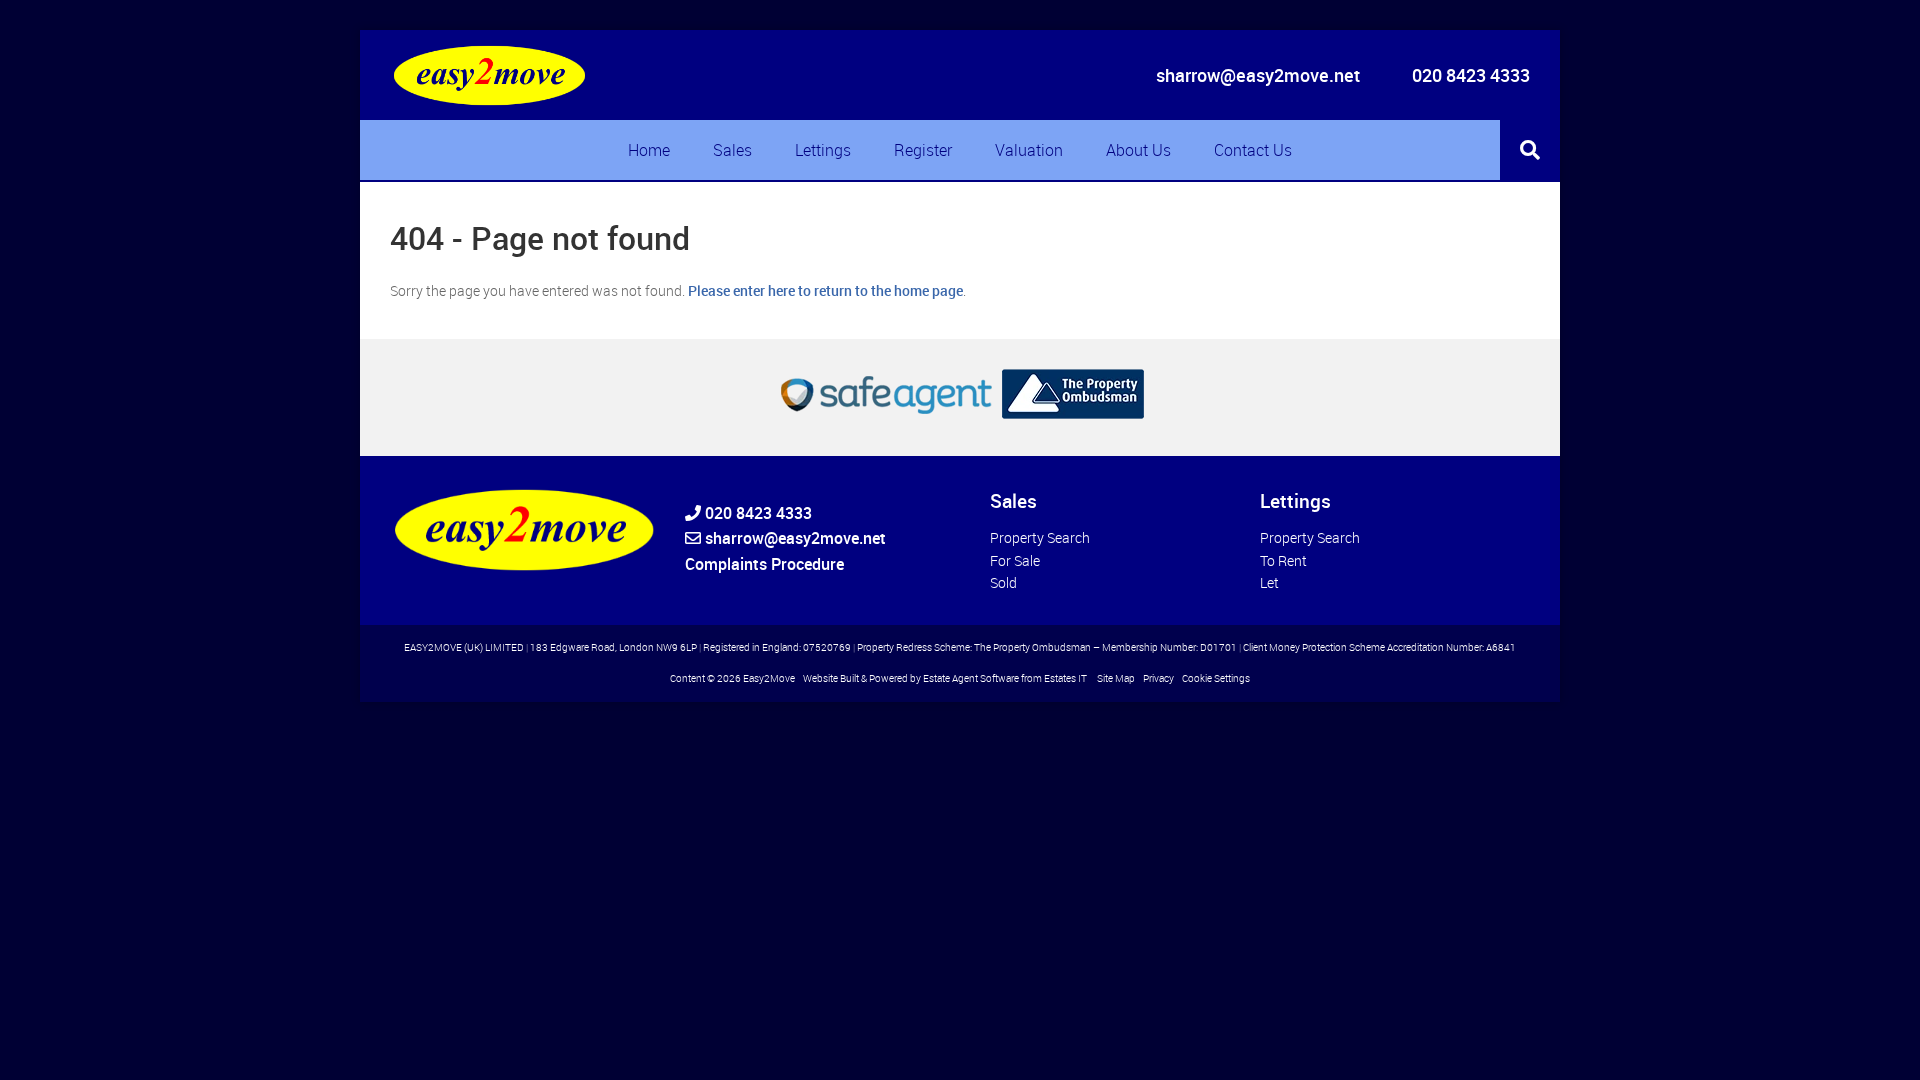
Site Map (1116, 678)
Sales (732, 150)
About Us (1138, 150)
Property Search (1040, 537)
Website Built (831, 678)
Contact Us (1253, 150)
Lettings (823, 150)
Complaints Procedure (764, 564)
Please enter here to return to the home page (825, 290)
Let (1269, 582)
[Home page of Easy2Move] (490, 75)
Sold (1003, 582)
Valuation (1029, 150)
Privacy (1158, 678)
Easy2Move (769, 678)
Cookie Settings (1216, 678)
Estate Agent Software (971, 678)
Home (649, 150)
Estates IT (1065, 678)
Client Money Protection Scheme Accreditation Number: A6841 (1379, 647)
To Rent (1283, 560)
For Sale (1015, 560)
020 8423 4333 (1469, 75)
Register (923, 150)
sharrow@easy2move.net (1258, 75)
